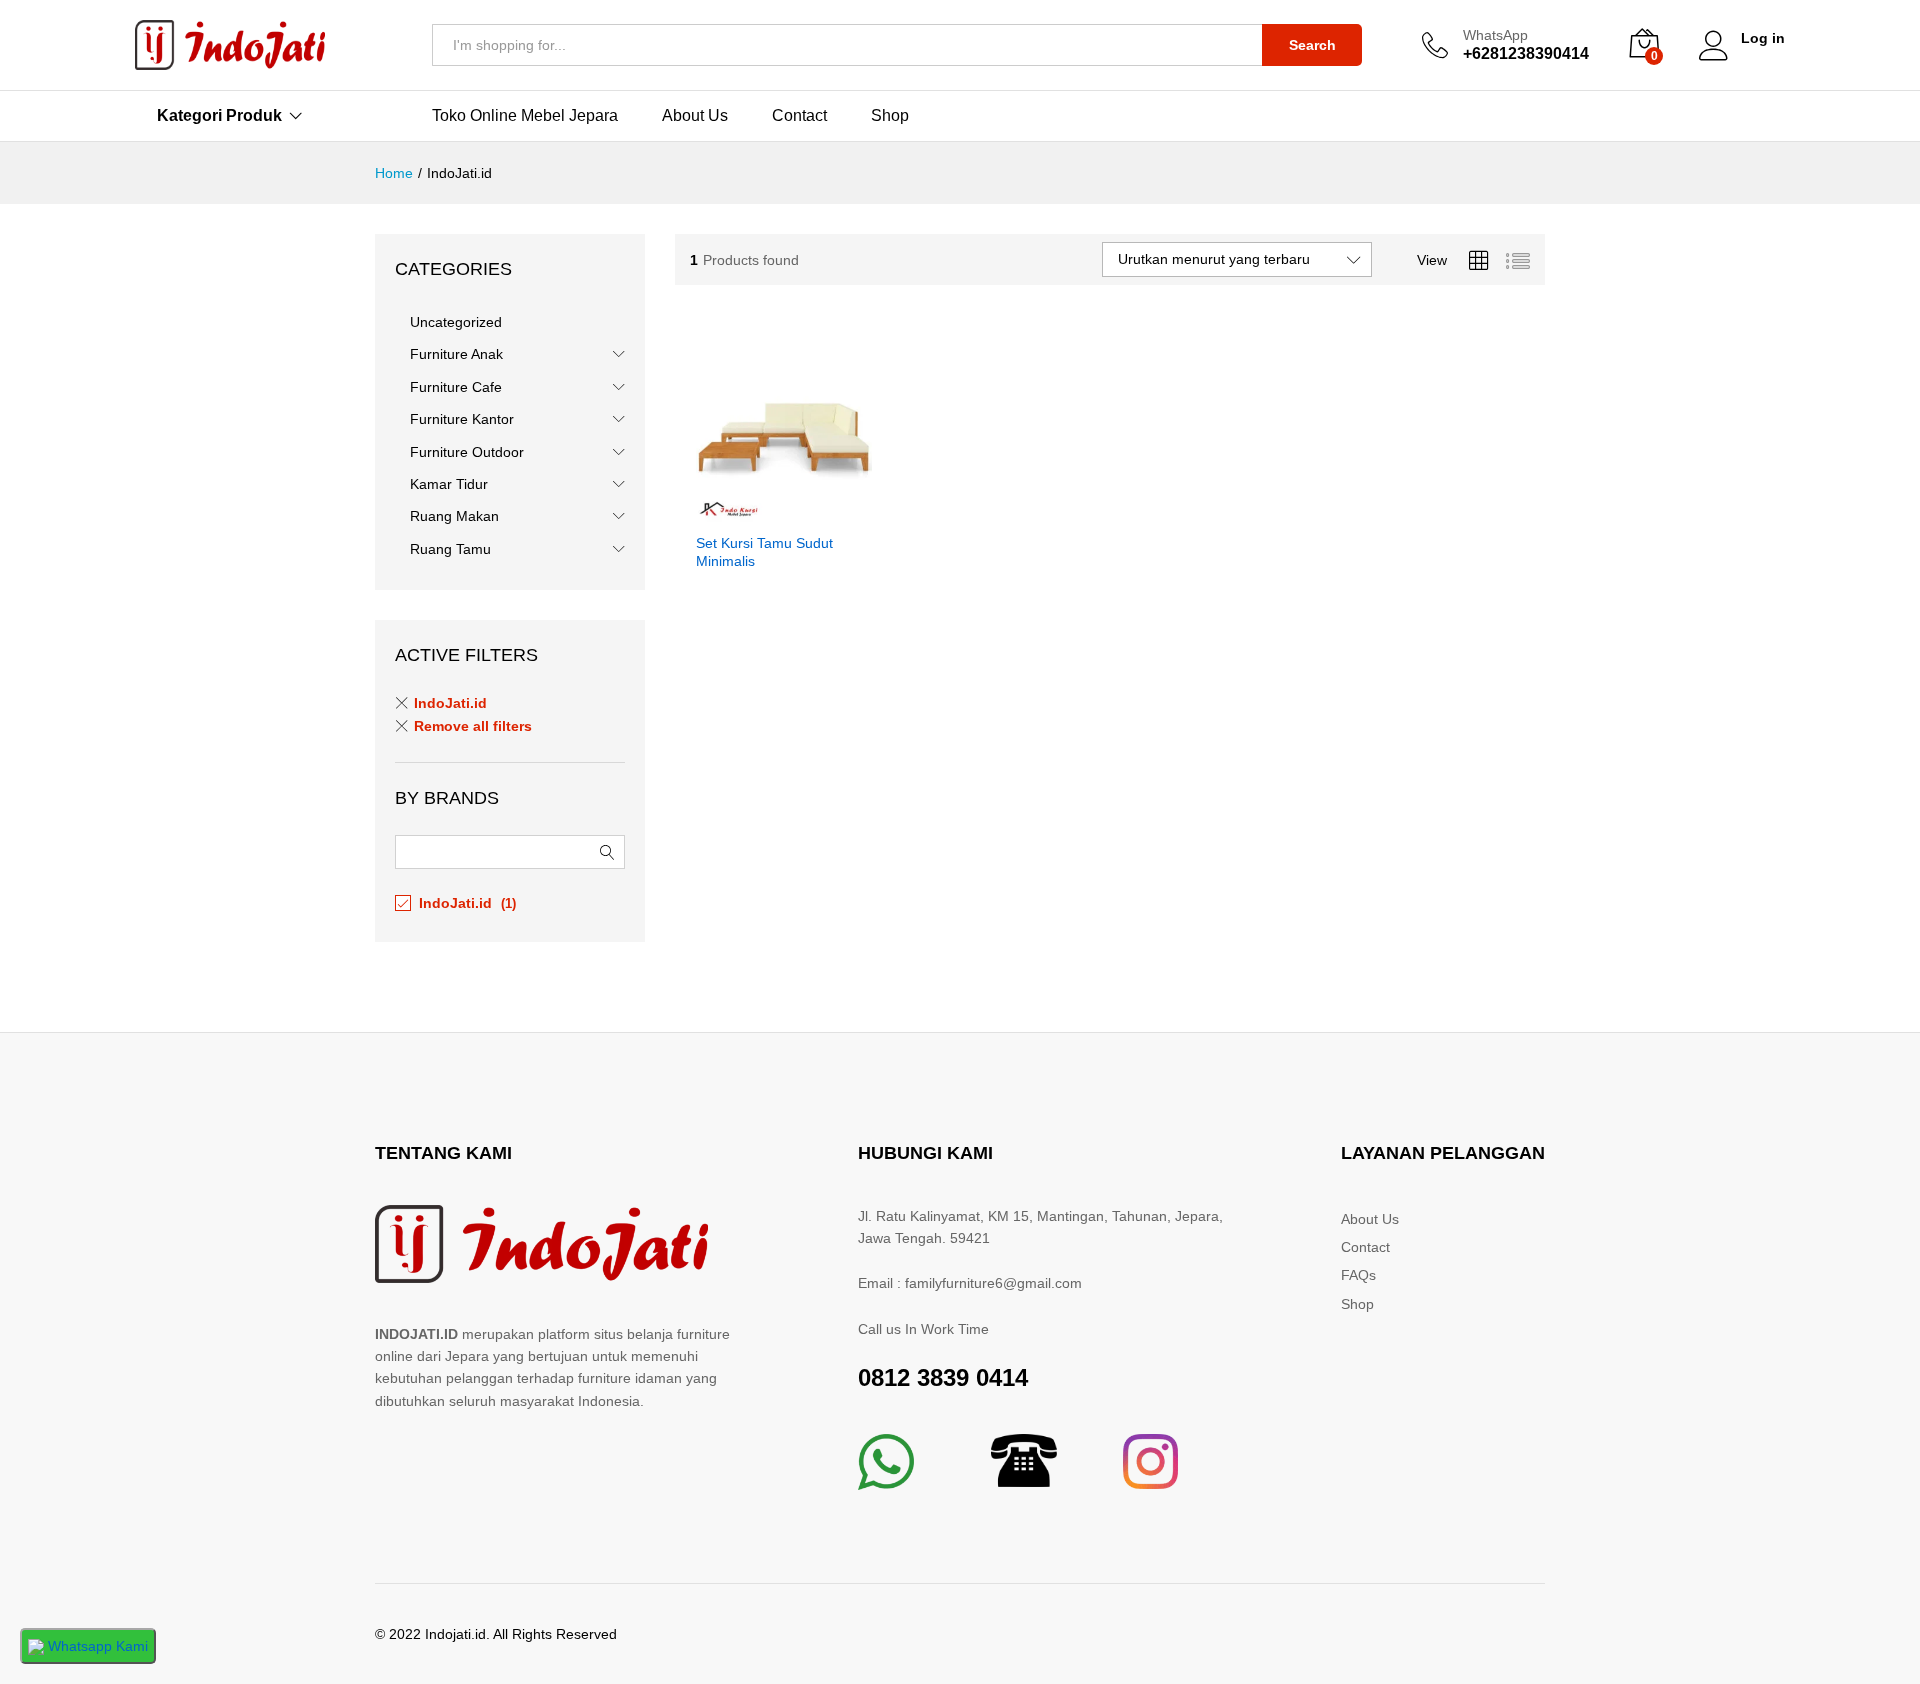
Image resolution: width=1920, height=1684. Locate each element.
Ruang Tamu (450, 549)
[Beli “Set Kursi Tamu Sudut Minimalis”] (761, 510)
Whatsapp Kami (96, 1646)
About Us (695, 116)
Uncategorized (456, 322)
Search (1312, 45)
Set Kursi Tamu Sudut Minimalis (764, 552)
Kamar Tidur (449, 484)
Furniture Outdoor (467, 452)
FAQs (1358, 1275)
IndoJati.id (450, 703)
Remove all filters (473, 726)
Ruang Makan (454, 516)
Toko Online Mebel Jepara (525, 116)
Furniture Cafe (456, 387)
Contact (799, 116)
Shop (890, 116)
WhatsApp (1495, 35)
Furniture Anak (456, 354)
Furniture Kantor (462, 419)
